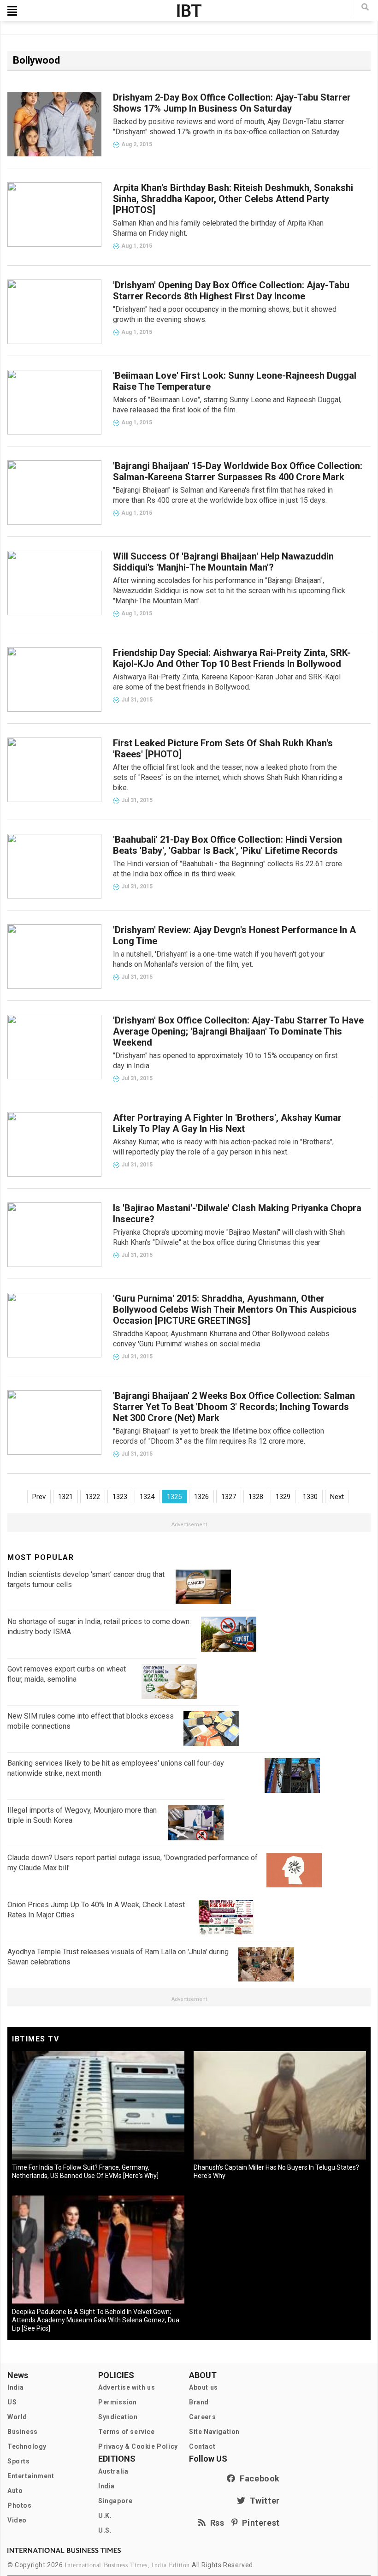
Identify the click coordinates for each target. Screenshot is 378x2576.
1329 (283, 1497)
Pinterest (259, 2523)
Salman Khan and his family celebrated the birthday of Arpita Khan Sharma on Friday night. (218, 228)
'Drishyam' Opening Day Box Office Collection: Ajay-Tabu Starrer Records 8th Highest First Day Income (231, 291)
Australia (113, 2471)
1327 (229, 1497)
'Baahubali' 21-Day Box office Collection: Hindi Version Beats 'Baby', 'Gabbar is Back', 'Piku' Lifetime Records (227, 845)
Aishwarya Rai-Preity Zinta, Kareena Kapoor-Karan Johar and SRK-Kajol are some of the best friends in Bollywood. (227, 682)
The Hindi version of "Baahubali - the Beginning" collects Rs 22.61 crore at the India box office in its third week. (227, 869)
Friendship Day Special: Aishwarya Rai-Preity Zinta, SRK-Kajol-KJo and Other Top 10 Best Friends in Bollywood (232, 658)
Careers (202, 2417)
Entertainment (31, 2476)
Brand (199, 2402)
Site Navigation (214, 2432)
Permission (118, 2402)
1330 (310, 1497)
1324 (147, 1497)
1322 (93, 1497)
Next (337, 1497)
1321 (65, 1497)
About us (204, 2387)
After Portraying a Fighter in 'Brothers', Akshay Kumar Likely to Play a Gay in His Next (227, 1123)
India (16, 2387)
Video (17, 2520)
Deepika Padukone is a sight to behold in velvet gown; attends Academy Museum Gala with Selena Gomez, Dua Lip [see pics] (96, 2320)
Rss (215, 2523)
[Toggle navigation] (12, 11)
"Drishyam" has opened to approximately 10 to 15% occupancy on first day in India (225, 1061)
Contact (202, 2446)
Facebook (258, 2478)
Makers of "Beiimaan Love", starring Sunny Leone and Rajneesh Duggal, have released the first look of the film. (227, 405)
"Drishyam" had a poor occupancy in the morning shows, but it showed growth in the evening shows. (225, 314)
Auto (15, 2491)
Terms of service (127, 2432)
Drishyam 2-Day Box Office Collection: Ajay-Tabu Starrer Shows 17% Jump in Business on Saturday (232, 103)
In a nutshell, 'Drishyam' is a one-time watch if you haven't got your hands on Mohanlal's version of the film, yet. (219, 959)
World (17, 2417)
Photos (20, 2505)
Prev (39, 1497)
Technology (27, 2446)
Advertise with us (127, 2387)
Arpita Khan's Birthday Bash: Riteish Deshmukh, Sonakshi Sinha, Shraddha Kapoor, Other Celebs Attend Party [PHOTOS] (233, 199)
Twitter (263, 2501)
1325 (174, 1497)
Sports (19, 2461)
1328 (256, 1497)
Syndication (118, 2417)
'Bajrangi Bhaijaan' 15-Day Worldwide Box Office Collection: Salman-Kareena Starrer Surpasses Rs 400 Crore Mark (238, 471)
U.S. (105, 2530)
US (12, 2402)
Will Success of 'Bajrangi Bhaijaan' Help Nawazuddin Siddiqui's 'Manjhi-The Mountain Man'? (223, 562)
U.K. (105, 2516)
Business (23, 2432)
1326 (201, 1497)
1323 (120, 1497)
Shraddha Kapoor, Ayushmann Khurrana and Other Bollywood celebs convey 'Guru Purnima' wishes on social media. (221, 1339)
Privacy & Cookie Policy (138, 2446)
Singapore (115, 2501)
